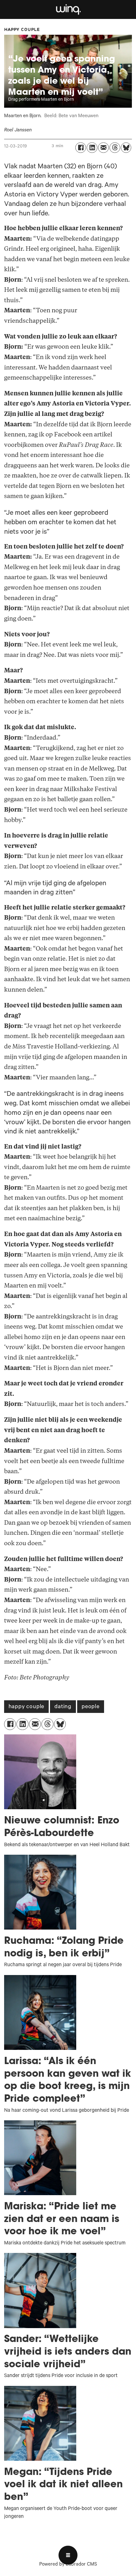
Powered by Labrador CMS (68, 2565)
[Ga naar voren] (68, 10)
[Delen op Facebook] (81, 148)
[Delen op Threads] (115, 148)
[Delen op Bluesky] (126, 148)
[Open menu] (68, 2555)
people (91, 1707)
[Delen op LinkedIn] (92, 148)
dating (63, 1707)
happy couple (27, 1707)
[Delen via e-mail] (103, 148)
